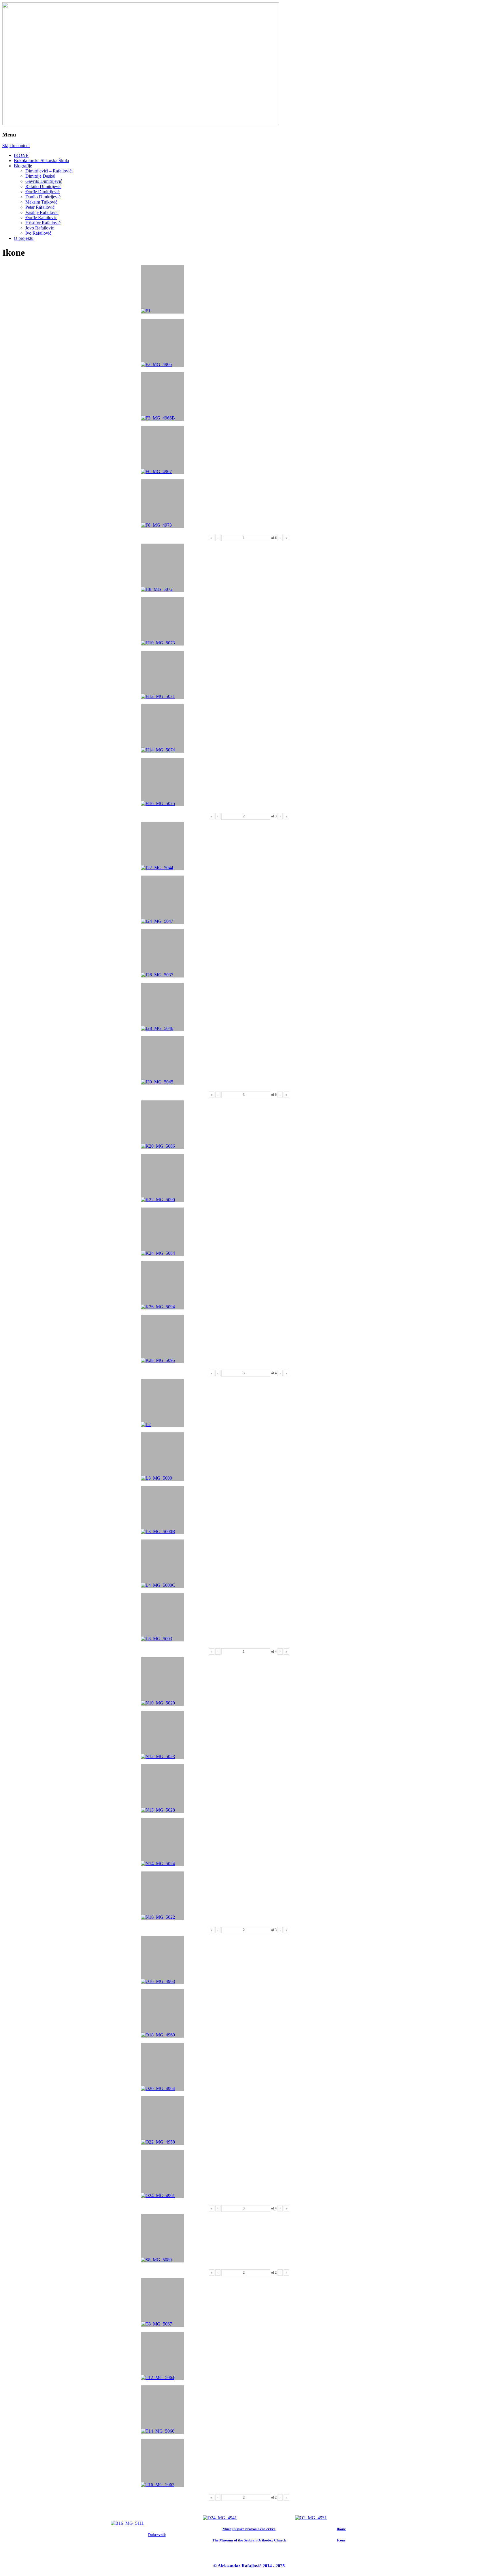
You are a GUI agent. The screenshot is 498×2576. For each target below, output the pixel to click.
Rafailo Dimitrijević (43, 186)
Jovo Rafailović (40, 228)
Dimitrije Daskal (40, 176)
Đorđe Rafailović (41, 218)
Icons (341, 2540)
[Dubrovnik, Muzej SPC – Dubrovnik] (127, 2523)
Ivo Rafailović (38, 233)
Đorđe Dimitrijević (43, 192)
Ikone (341, 2529)
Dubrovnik (157, 2535)
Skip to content (16, 146)
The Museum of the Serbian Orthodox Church (249, 2540)
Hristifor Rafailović (43, 223)
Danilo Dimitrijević (43, 197)
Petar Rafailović (40, 207)
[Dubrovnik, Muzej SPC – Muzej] (220, 2518)
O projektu (24, 238)
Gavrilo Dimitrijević (44, 181)
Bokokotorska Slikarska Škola (41, 161)
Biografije (23, 166)
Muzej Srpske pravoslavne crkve (249, 2529)
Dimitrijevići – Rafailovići (49, 171)
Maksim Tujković (41, 202)
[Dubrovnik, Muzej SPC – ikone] (311, 2518)
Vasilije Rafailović (42, 212)
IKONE (21, 155)
